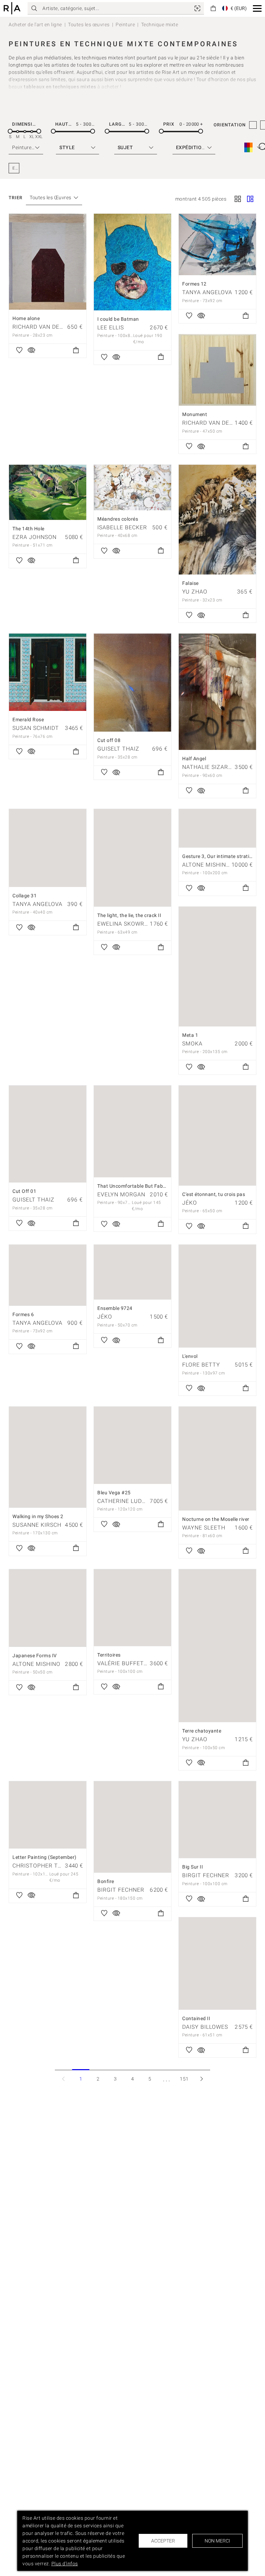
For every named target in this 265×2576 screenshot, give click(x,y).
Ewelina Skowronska (130, 924)
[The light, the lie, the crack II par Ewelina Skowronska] (132, 858)
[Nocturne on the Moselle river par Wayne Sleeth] (217, 1458)
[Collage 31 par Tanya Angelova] (48, 848)
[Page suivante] (202, 2079)
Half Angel (194, 759)
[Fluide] (250, 200)
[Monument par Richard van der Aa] (217, 370)
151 (184, 2079)
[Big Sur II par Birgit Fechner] (217, 1820)
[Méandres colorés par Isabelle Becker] (132, 488)
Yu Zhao (195, 592)
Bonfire (106, 1881)
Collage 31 (24, 896)
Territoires (109, 1655)
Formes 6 (23, 1314)
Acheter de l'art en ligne (35, 25)
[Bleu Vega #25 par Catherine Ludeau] (132, 1445)
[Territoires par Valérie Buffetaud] (132, 1608)
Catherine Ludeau (125, 1501)
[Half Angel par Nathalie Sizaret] (217, 692)
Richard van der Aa (42, 327)
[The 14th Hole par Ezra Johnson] (48, 492)
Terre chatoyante (202, 1731)
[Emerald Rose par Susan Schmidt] (48, 672)
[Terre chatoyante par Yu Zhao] (217, 1646)
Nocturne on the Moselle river (216, 1519)
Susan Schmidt (36, 728)
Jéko (190, 1203)
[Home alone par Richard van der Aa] (48, 262)
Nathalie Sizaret (209, 767)
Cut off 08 (109, 740)
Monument (195, 414)
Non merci (217, 2541)
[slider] (10, 131)
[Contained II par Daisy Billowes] (217, 1963)
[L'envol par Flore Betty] (217, 1296)
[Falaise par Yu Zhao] (217, 520)
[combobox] (51, 198)
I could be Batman (118, 319)
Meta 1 (190, 1035)
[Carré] (238, 200)
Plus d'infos (65, 2564)
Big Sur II (193, 1867)
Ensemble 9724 (115, 1308)
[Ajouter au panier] (76, 351)
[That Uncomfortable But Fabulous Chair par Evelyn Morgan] (132, 1131)
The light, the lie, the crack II (129, 915)
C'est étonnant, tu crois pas (214, 1194)
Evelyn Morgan (121, 1194)
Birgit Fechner (121, 1890)
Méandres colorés (118, 519)
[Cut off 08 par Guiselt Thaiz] (132, 683)
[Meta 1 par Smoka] (217, 967)
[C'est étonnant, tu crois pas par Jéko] (217, 1136)
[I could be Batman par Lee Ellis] (132, 262)
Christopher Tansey (44, 1866)
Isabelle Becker (122, 527)
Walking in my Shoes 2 (38, 1516)
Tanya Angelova (207, 292)
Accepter (163, 2541)
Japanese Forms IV (35, 1656)
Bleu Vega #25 (114, 1493)
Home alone (26, 318)
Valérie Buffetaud (126, 1663)
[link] (197, 8)
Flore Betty (201, 1365)
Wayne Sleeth (204, 1528)
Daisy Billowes (205, 2027)
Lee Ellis (111, 327)
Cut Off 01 (24, 1191)
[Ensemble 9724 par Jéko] (132, 1272)
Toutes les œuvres (89, 25)
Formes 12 (194, 284)
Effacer (16, 168)
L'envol (190, 1356)
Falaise (190, 583)
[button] (257, 8)
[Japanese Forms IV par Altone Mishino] (48, 1608)
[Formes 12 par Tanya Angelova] (217, 244)
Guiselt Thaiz (118, 749)
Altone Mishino (206, 865)
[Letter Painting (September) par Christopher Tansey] (48, 1815)
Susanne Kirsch (37, 1525)
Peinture (125, 25)
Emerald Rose (28, 720)
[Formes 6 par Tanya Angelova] (48, 1275)
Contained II (196, 2018)
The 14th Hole (28, 529)
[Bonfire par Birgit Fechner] (132, 1827)
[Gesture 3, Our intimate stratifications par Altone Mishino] (217, 828)
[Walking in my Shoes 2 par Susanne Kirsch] (48, 1457)
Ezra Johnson (35, 537)
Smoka (192, 1044)
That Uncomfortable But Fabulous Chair (143, 1186)
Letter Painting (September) (45, 1857)
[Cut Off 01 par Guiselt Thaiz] (48, 1134)
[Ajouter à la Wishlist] (19, 351)
